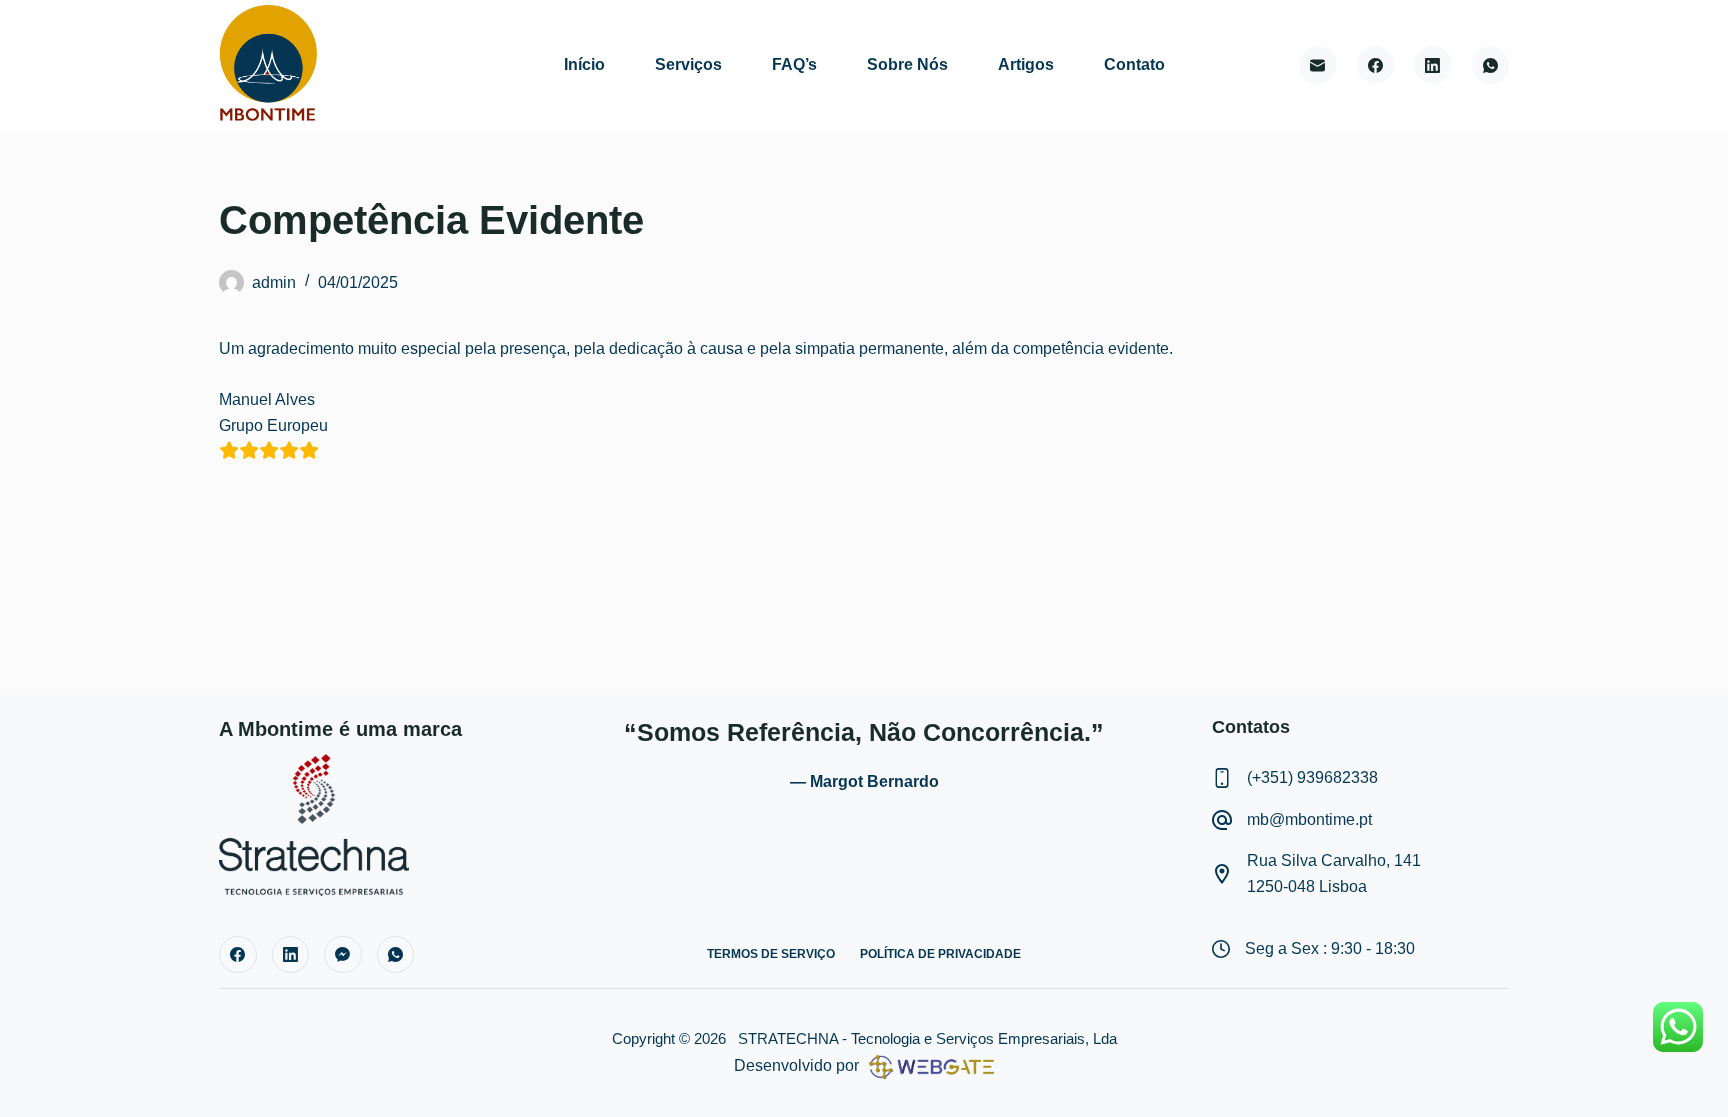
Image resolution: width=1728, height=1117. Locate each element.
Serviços (688, 64)
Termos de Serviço (771, 954)
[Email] (1318, 65)
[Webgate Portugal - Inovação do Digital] (926, 1065)
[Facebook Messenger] (343, 955)
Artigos (1026, 64)
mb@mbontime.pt (1309, 819)
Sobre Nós (907, 64)
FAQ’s (794, 64)
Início (584, 64)
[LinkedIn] (1433, 65)
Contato (1134, 64)
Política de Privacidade (940, 954)
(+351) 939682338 (1312, 777)
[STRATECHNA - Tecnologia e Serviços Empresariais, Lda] (314, 823)
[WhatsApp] (1491, 65)
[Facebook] (1376, 65)
